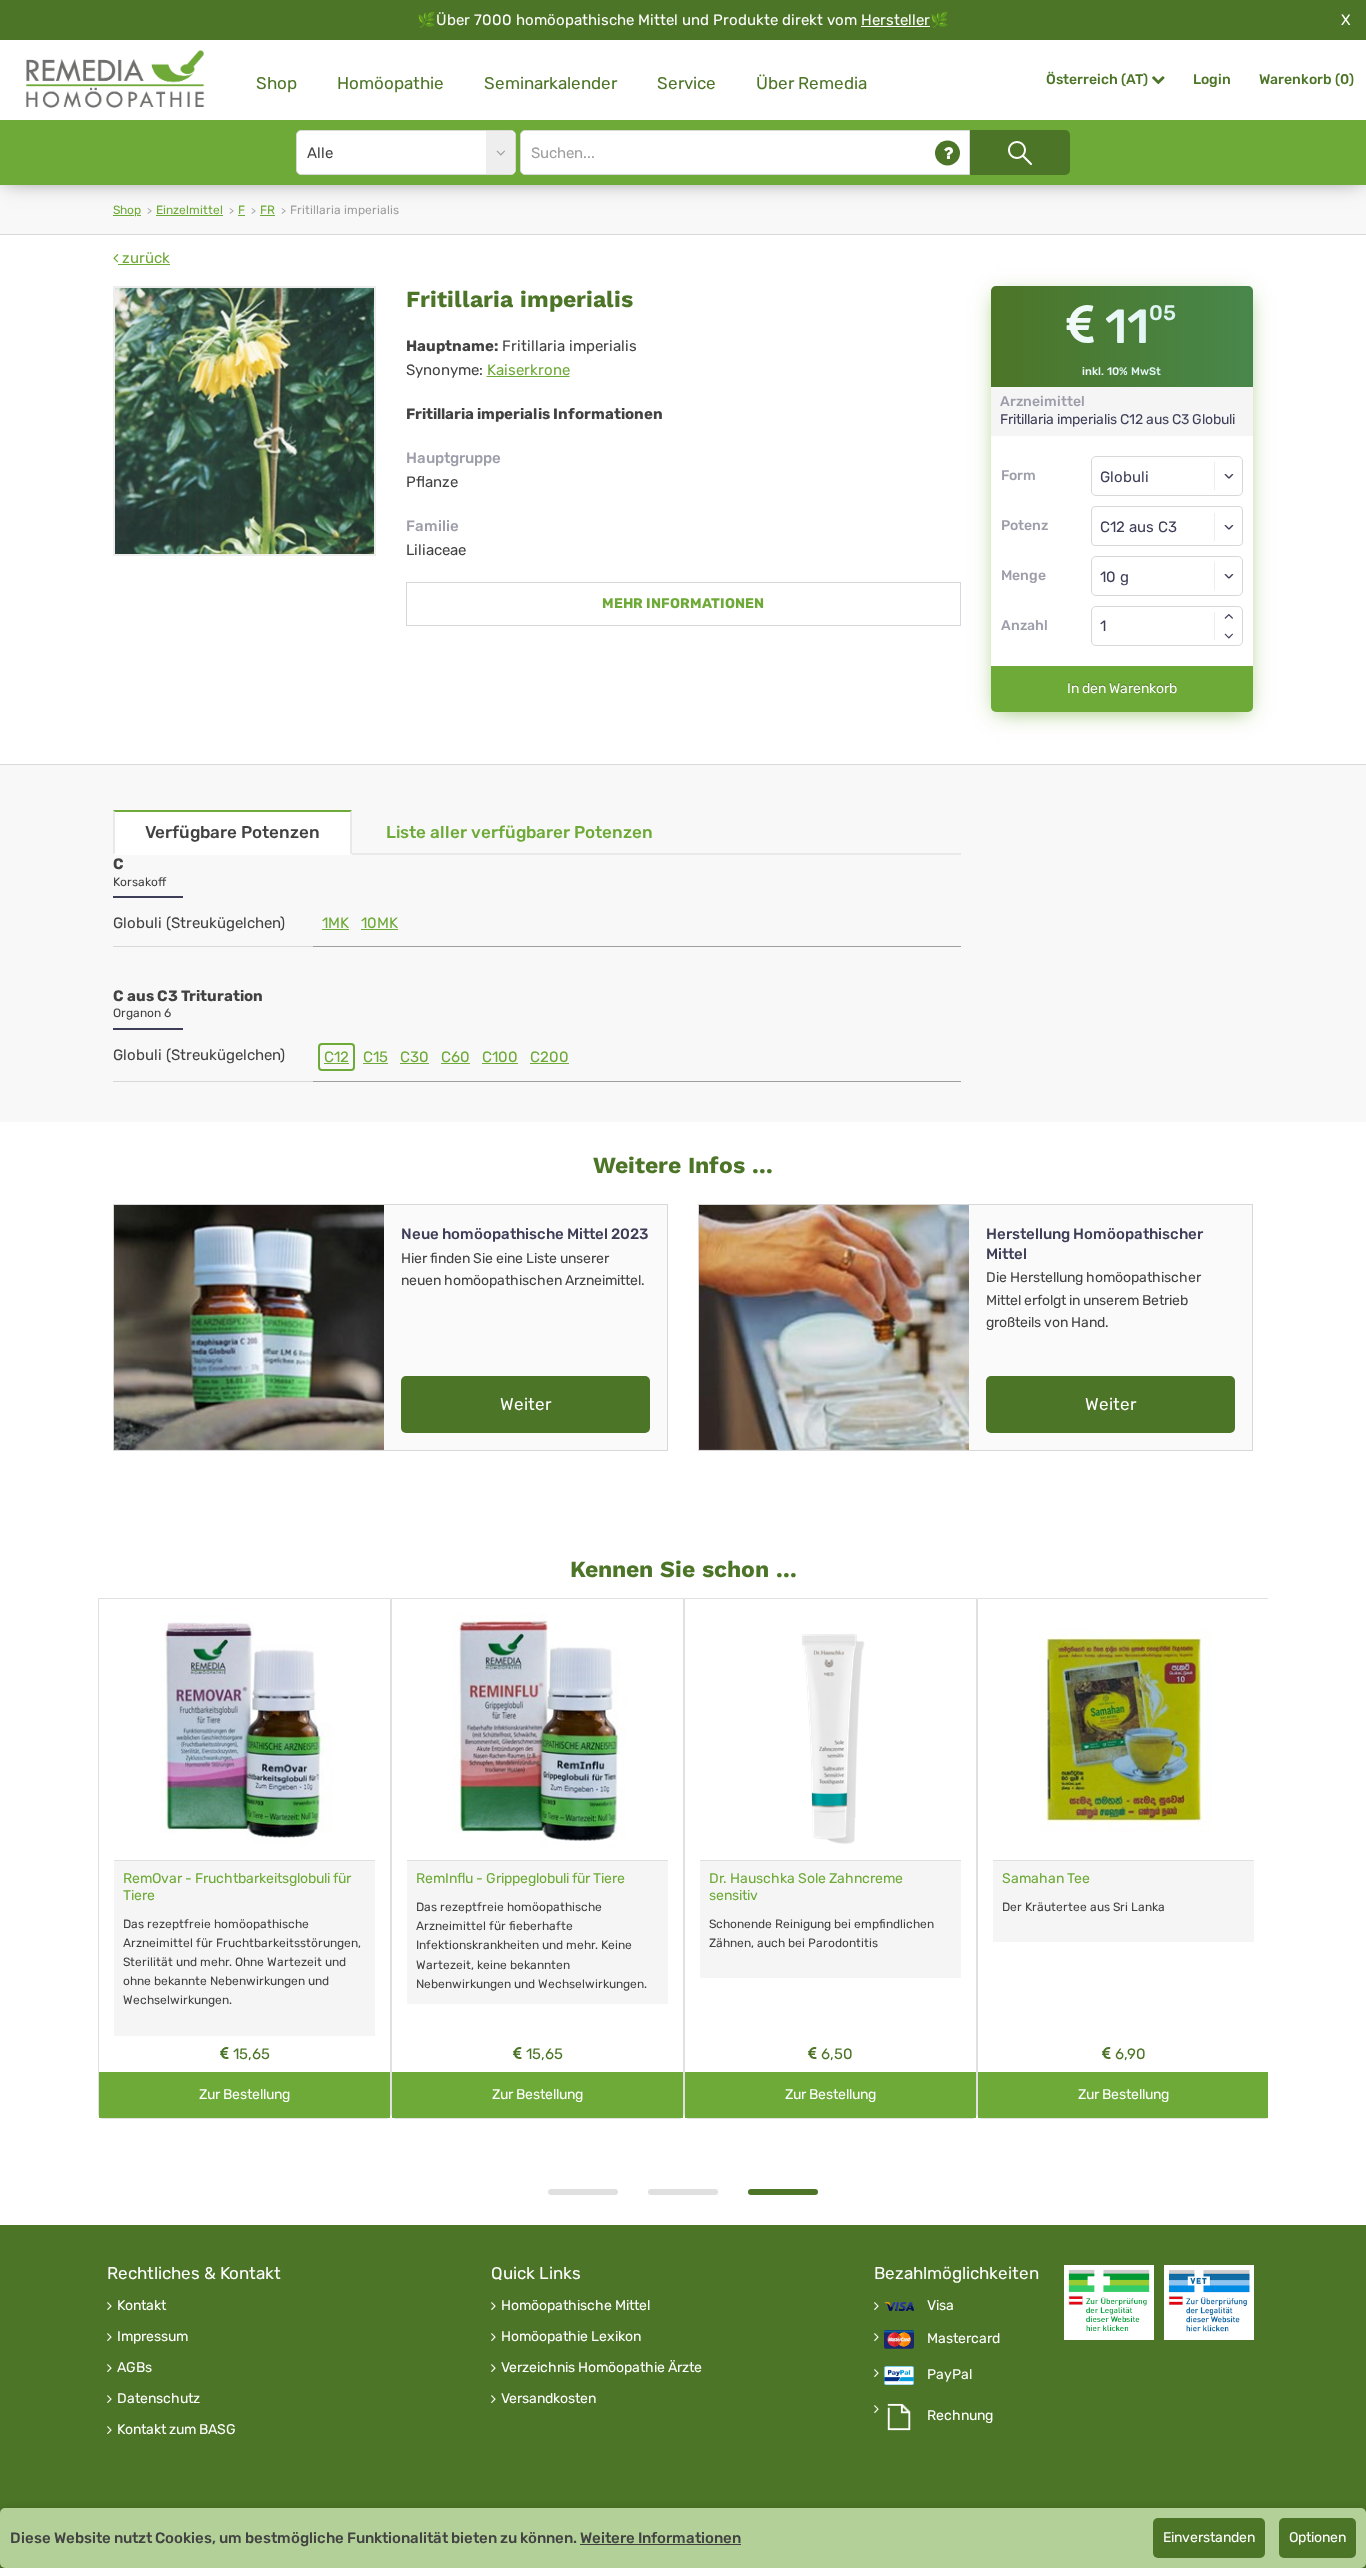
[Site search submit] (1020, 152)
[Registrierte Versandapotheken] (1109, 2302)
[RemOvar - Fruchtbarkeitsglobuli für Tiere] (244, 1729)
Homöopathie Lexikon (571, 2337)
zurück (144, 258)
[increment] (1229, 616)
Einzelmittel (189, 210)
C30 (414, 1057)
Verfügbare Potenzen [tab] (232, 832)
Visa (940, 2306)
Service (686, 83)
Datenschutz (158, 2399)
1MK (335, 923)
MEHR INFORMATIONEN (683, 603)
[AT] (116, 79)
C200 (549, 1057)
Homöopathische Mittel (575, 2306)
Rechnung (960, 2416)
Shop (276, 83)
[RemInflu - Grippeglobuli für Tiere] (537, 1729)
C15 (375, 1057)
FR (267, 210)
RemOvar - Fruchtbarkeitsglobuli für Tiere (237, 1887)
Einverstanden (1209, 2537)
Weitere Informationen (660, 2538)
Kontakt (141, 2306)
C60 (455, 1057)
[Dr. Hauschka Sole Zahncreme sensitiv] (830, 1729)
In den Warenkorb (1122, 688)
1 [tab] (583, 2192)
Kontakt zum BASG (176, 2430)
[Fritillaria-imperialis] (244, 421)
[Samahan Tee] (1123, 1729)
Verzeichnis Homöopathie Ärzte (601, 2368)
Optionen (1317, 2537)
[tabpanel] (830, 1858)
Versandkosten (548, 2399)
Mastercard (963, 2339)
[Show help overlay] (947, 152)
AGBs (134, 2368)
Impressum (152, 2337)
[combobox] (1167, 526)
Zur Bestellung (244, 2094)
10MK (379, 923)
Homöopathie (390, 83)
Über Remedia (811, 83)
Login (1212, 79)
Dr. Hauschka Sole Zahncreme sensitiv (806, 1887)
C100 (500, 1057)
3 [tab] (783, 2192)
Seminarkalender (550, 83)
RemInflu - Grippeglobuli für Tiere (520, 1878)
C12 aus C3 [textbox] (1138, 527)
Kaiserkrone (528, 370)
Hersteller (895, 20)
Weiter (525, 1404)
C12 (336, 1057)
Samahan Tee (1046, 1878)
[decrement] (1229, 636)
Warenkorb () (1306, 79)
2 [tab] (683, 2192)
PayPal (949, 2375)
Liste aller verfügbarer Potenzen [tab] (519, 832)
